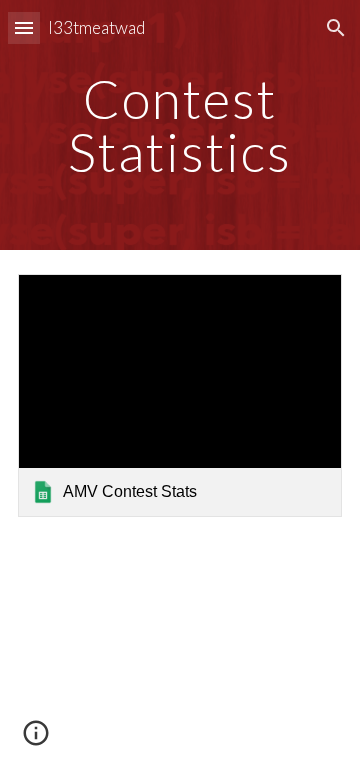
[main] (180, 125)
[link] (180, 395)
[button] (24, 27)
